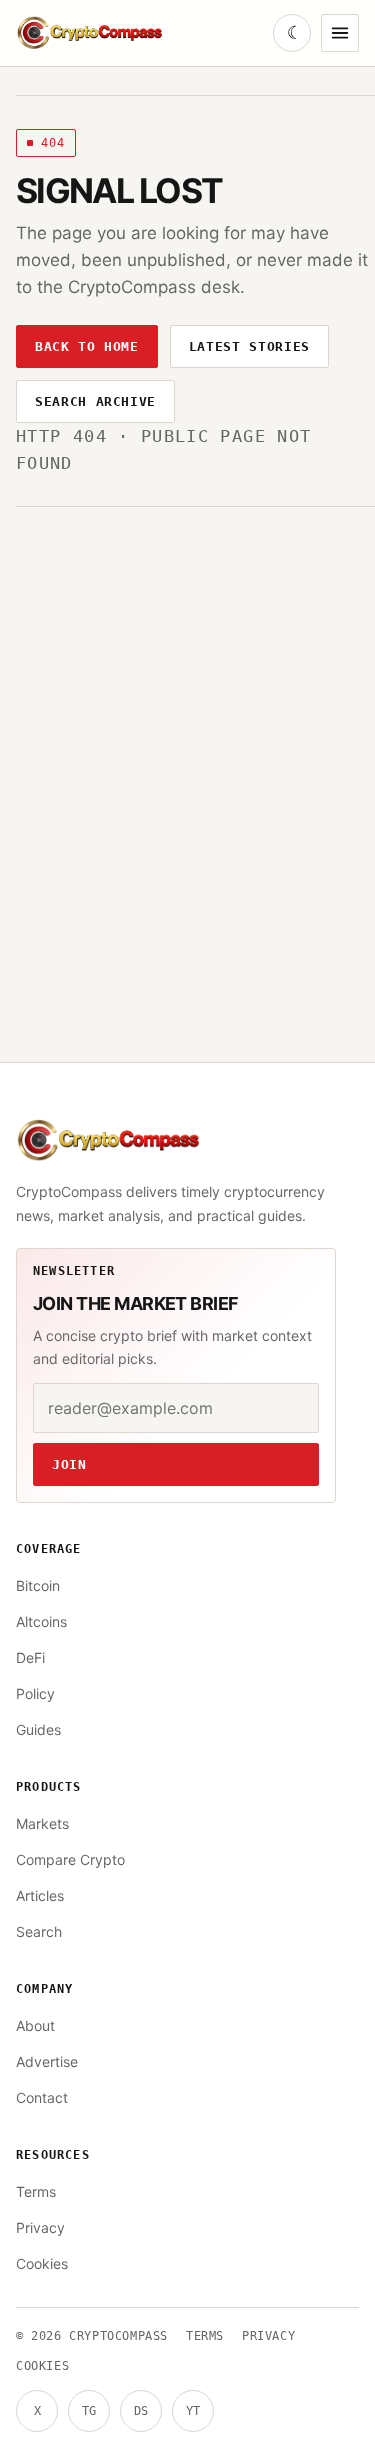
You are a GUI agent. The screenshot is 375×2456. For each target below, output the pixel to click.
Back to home (87, 346)
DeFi (30, 1657)
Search (39, 1931)
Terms (36, 2191)
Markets (42, 1823)
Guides (38, 1729)
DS (141, 2411)
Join (69, 1464)
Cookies (42, 2263)
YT (193, 2411)
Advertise (47, 2061)
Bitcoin (38, 1585)
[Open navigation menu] (340, 33)
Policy (35, 1693)
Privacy (40, 2227)
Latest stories (249, 346)
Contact (42, 2097)
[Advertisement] (187, 704)
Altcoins (41, 1621)
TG (89, 2411)
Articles (40, 1895)
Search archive (95, 401)
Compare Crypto (70, 1859)
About (35, 2025)
